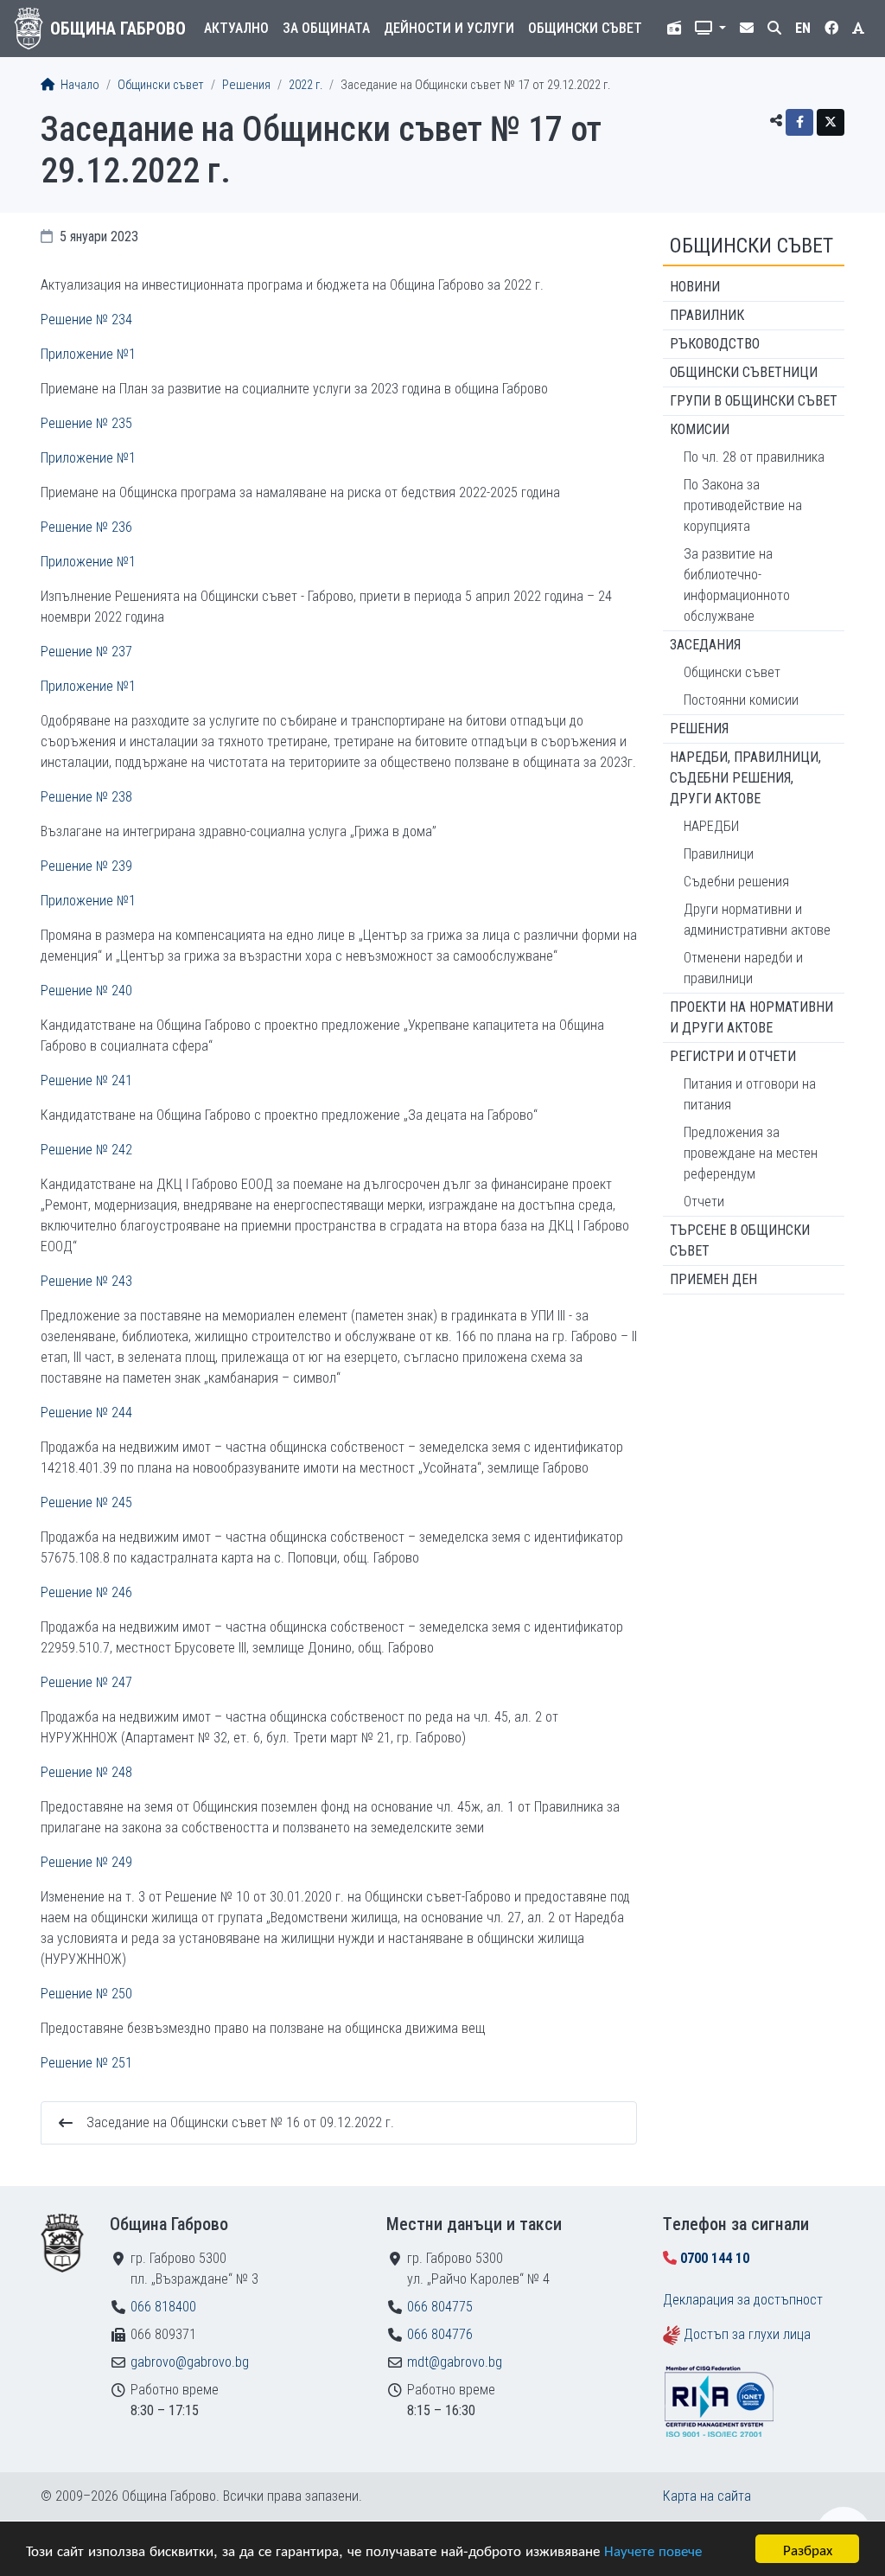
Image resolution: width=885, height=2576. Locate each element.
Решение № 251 (86, 2063)
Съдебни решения (736, 882)
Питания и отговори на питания (750, 1094)
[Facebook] (799, 122)
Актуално (236, 28)
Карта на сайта (707, 2496)
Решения (246, 85)
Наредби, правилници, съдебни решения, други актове (745, 778)
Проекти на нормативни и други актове (751, 1017)
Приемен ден (713, 1279)
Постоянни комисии (741, 700)
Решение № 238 (86, 797)
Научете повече (653, 2550)
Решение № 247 (86, 1682)
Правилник (707, 315)
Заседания (705, 645)
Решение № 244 (86, 1413)
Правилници (719, 854)
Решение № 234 (86, 320)
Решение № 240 (86, 991)
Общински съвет (585, 28)
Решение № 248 (86, 1772)
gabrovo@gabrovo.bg (190, 2362)
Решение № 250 (86, 1994)
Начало (79, 85)
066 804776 (440, 2334)
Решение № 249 (86, 1862)
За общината (326, 28)
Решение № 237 (86, 652)
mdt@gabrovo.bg (455, 2362)
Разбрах (808, 2549)
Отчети (704, 1202)
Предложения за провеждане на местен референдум (751, 1153)
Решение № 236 (86, 527)
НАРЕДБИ (711, 826)
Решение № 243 (86, 1281)
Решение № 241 (86, 1080)
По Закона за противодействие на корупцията (743, 505)
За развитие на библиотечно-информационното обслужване (737, 585)
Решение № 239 (86, 866)
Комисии (700, 429)
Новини (695, 287)
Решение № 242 (86, 1150)
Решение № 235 (86, 423)
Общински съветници (744, 372)
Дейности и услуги (449, 28)
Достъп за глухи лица (747, 2334)
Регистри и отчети (733, 1056)
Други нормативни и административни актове (757, 920)
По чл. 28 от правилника (754, 457)
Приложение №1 (88, 354)
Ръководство (715, 344)
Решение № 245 (86, 1502)
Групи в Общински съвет (754, 401)
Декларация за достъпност (743, 2300)
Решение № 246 (86, 1592)
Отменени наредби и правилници (743, 968)
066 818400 (163, 2307)
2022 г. (306, 85)
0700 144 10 (715, 2258)
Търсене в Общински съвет (740, 1240)
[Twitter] (831, 122)
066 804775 (440, 2307)
